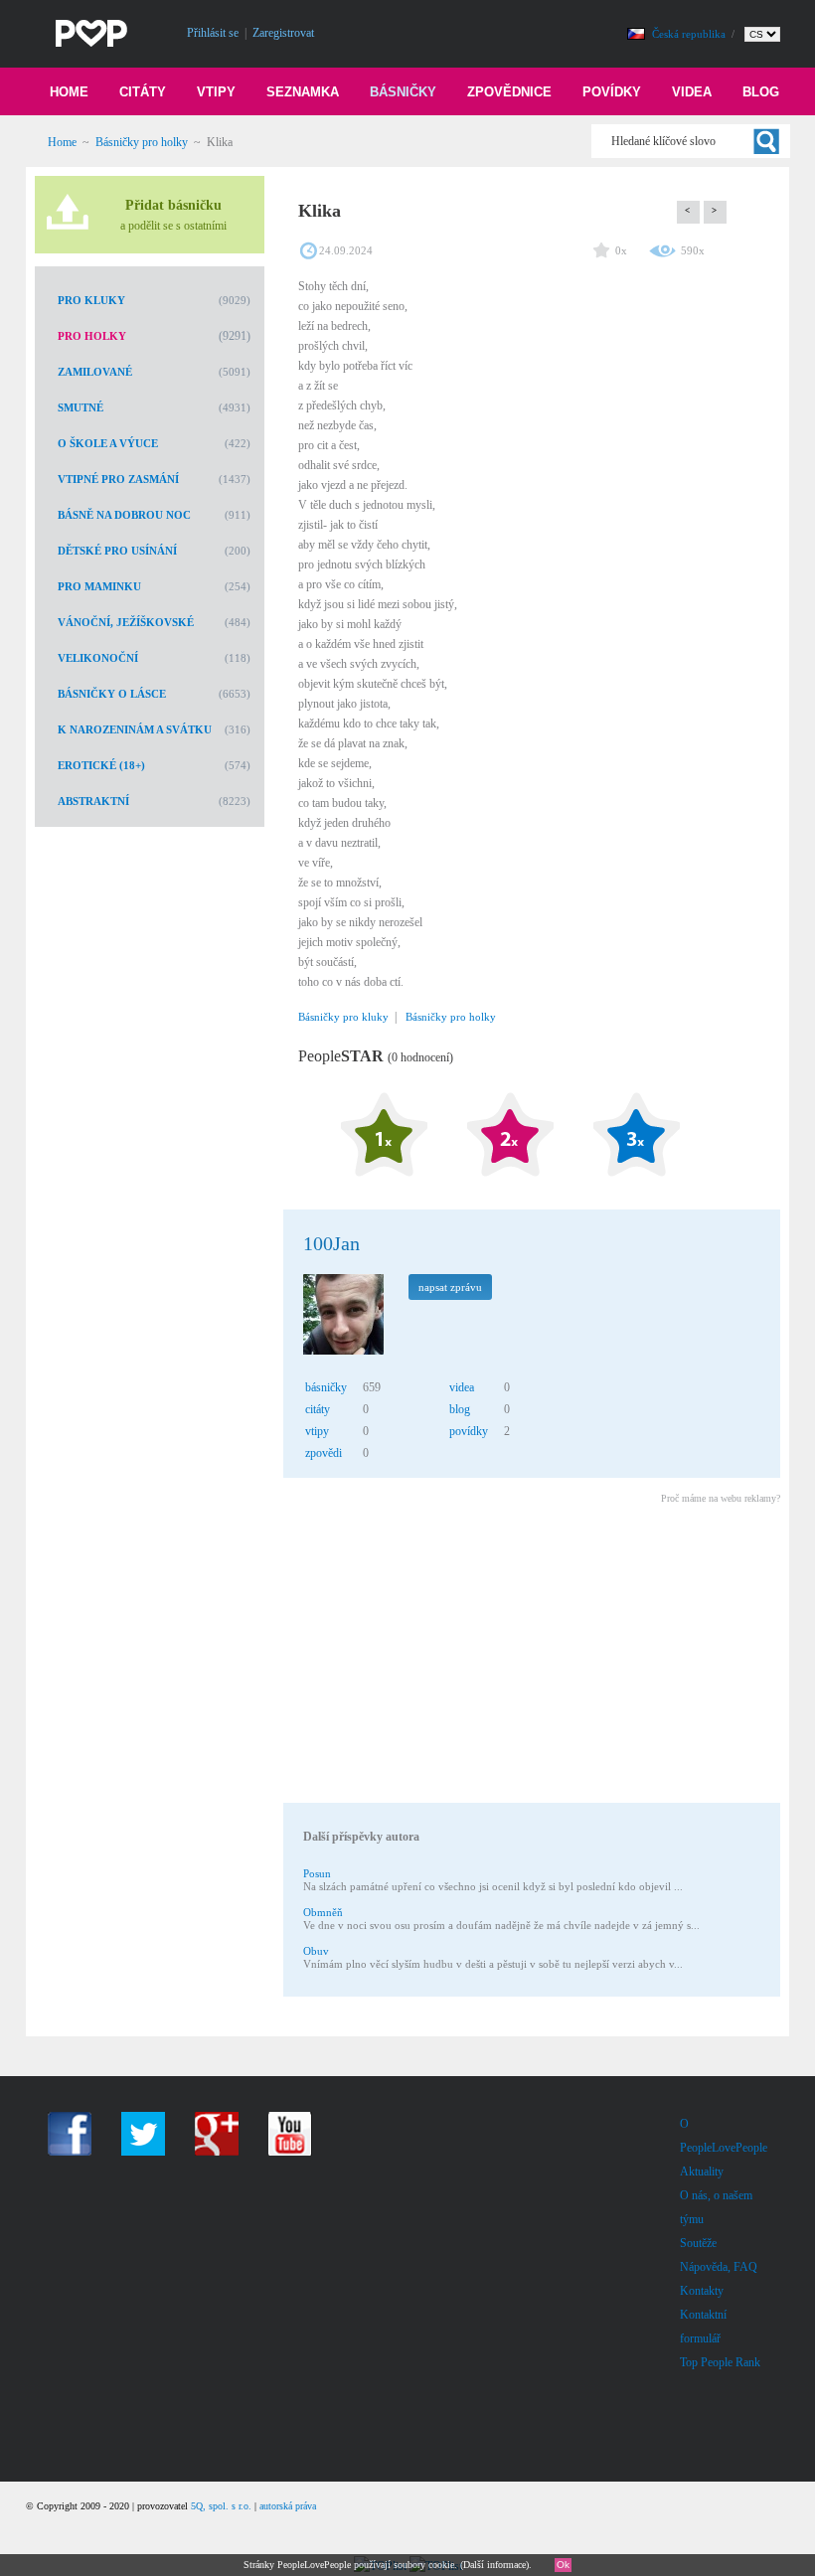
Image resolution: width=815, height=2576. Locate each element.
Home (69, 92)
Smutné (81, 407)
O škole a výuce (108, 443)
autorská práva (288, 2506)
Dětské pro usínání (117, 551)
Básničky (403, 92)
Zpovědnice (509, 92)
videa (462, 1387)
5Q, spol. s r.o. (221, 2506)
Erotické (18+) (101, 765)
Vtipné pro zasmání (118, 479)
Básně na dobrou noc (124, 515)
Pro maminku (99, 586)
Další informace (494, 2565)
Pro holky (92, 336)
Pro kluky (91, 300)
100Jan (331, 1243)
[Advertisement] (531, 1657)
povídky (469, 1431)
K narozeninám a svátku (135, 729)
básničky (326, 1387)
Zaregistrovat (283, 33)
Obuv (316, 1951)
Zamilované (95, 372)
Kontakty (702, 2291)
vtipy (317, 1431)
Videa (692, 92)
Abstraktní (93, 801)
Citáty (143, 92)
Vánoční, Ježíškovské (126, 622)
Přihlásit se (213, 33)
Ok (563, 2565)
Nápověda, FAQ (719, 2267)
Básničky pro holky (142, 142)
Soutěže (698, 2243)
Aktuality (702, 2172)
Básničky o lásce (112, 694)
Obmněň (323, 1912)
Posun (317, 1873)
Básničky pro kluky (343, 1017)
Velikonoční (98, 658)
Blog (761, 92)
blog (460, 1409)
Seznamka (303, 92)
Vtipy (216, 92)
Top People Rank (720, 2362)
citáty (318, 1409)
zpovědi (324, 1453)
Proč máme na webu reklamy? (721, 1498)
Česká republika (690, 34)
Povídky (612, 92)
